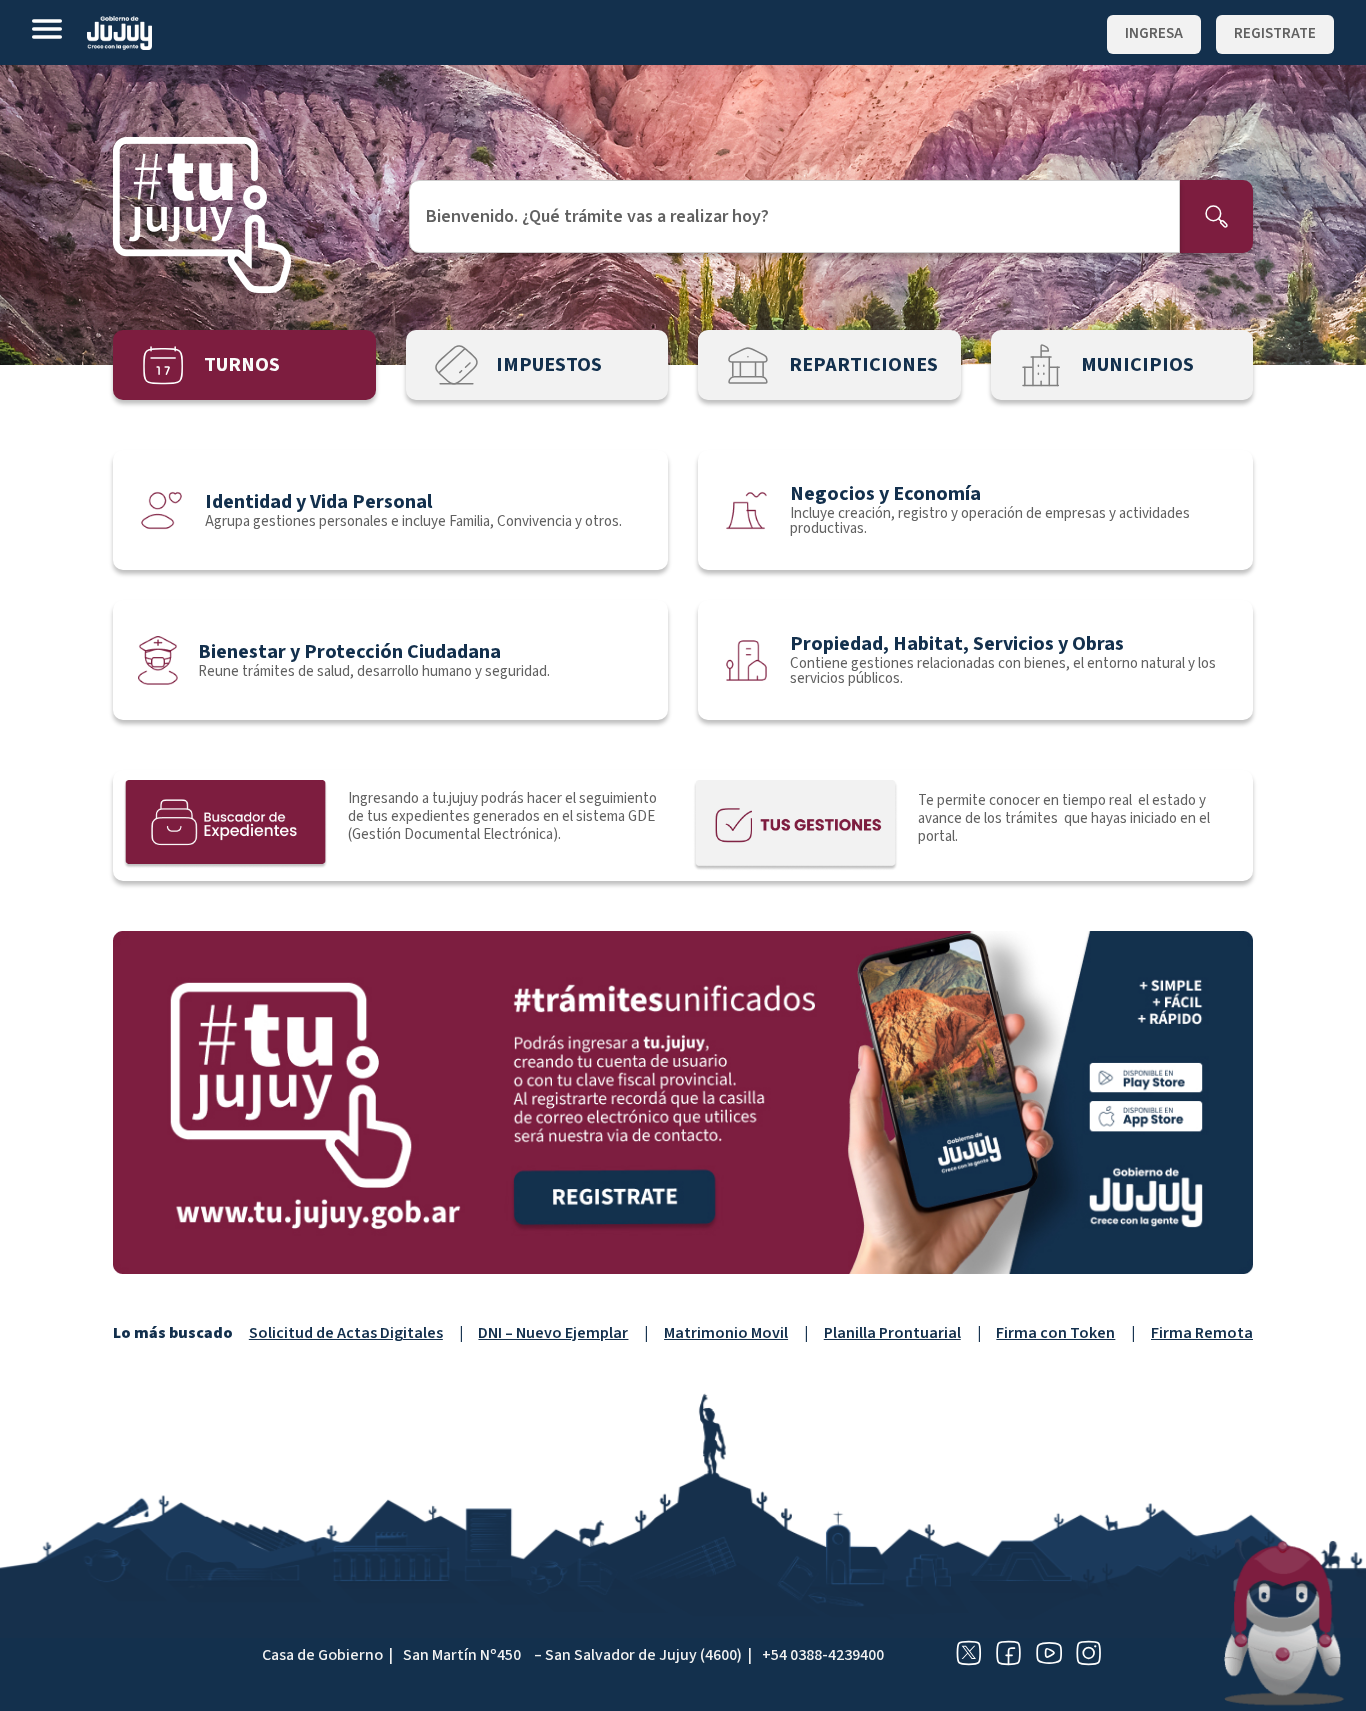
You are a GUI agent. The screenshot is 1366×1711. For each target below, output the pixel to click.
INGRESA (1154, 33)
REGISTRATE (1275, 33)
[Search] (1216, 216)
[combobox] (794, 216)
